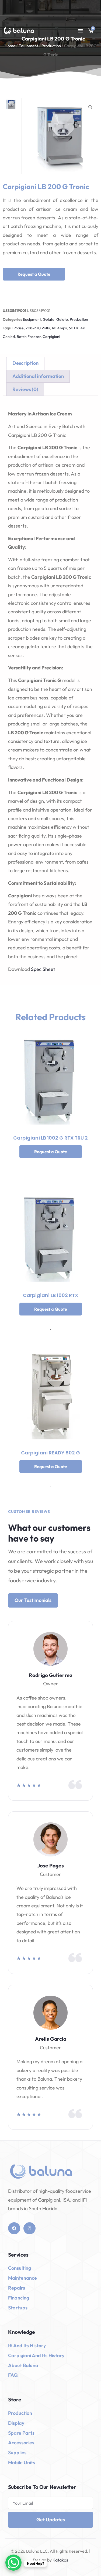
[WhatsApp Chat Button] (13, 2563)
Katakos (60, 2560)
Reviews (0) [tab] (25, 389)
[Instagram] (29, 2228)
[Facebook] (14, 2228)
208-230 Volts (38, 328)
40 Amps (59, 328)
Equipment (28, 46)
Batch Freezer (29, 337)
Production (51, 46)
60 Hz (74, 328)
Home (10, 46)
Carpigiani (51, 337)
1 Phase (18, 328)
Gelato (49, 319)
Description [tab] (25, 363)
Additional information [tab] (38, 376)
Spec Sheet (43, 969)
